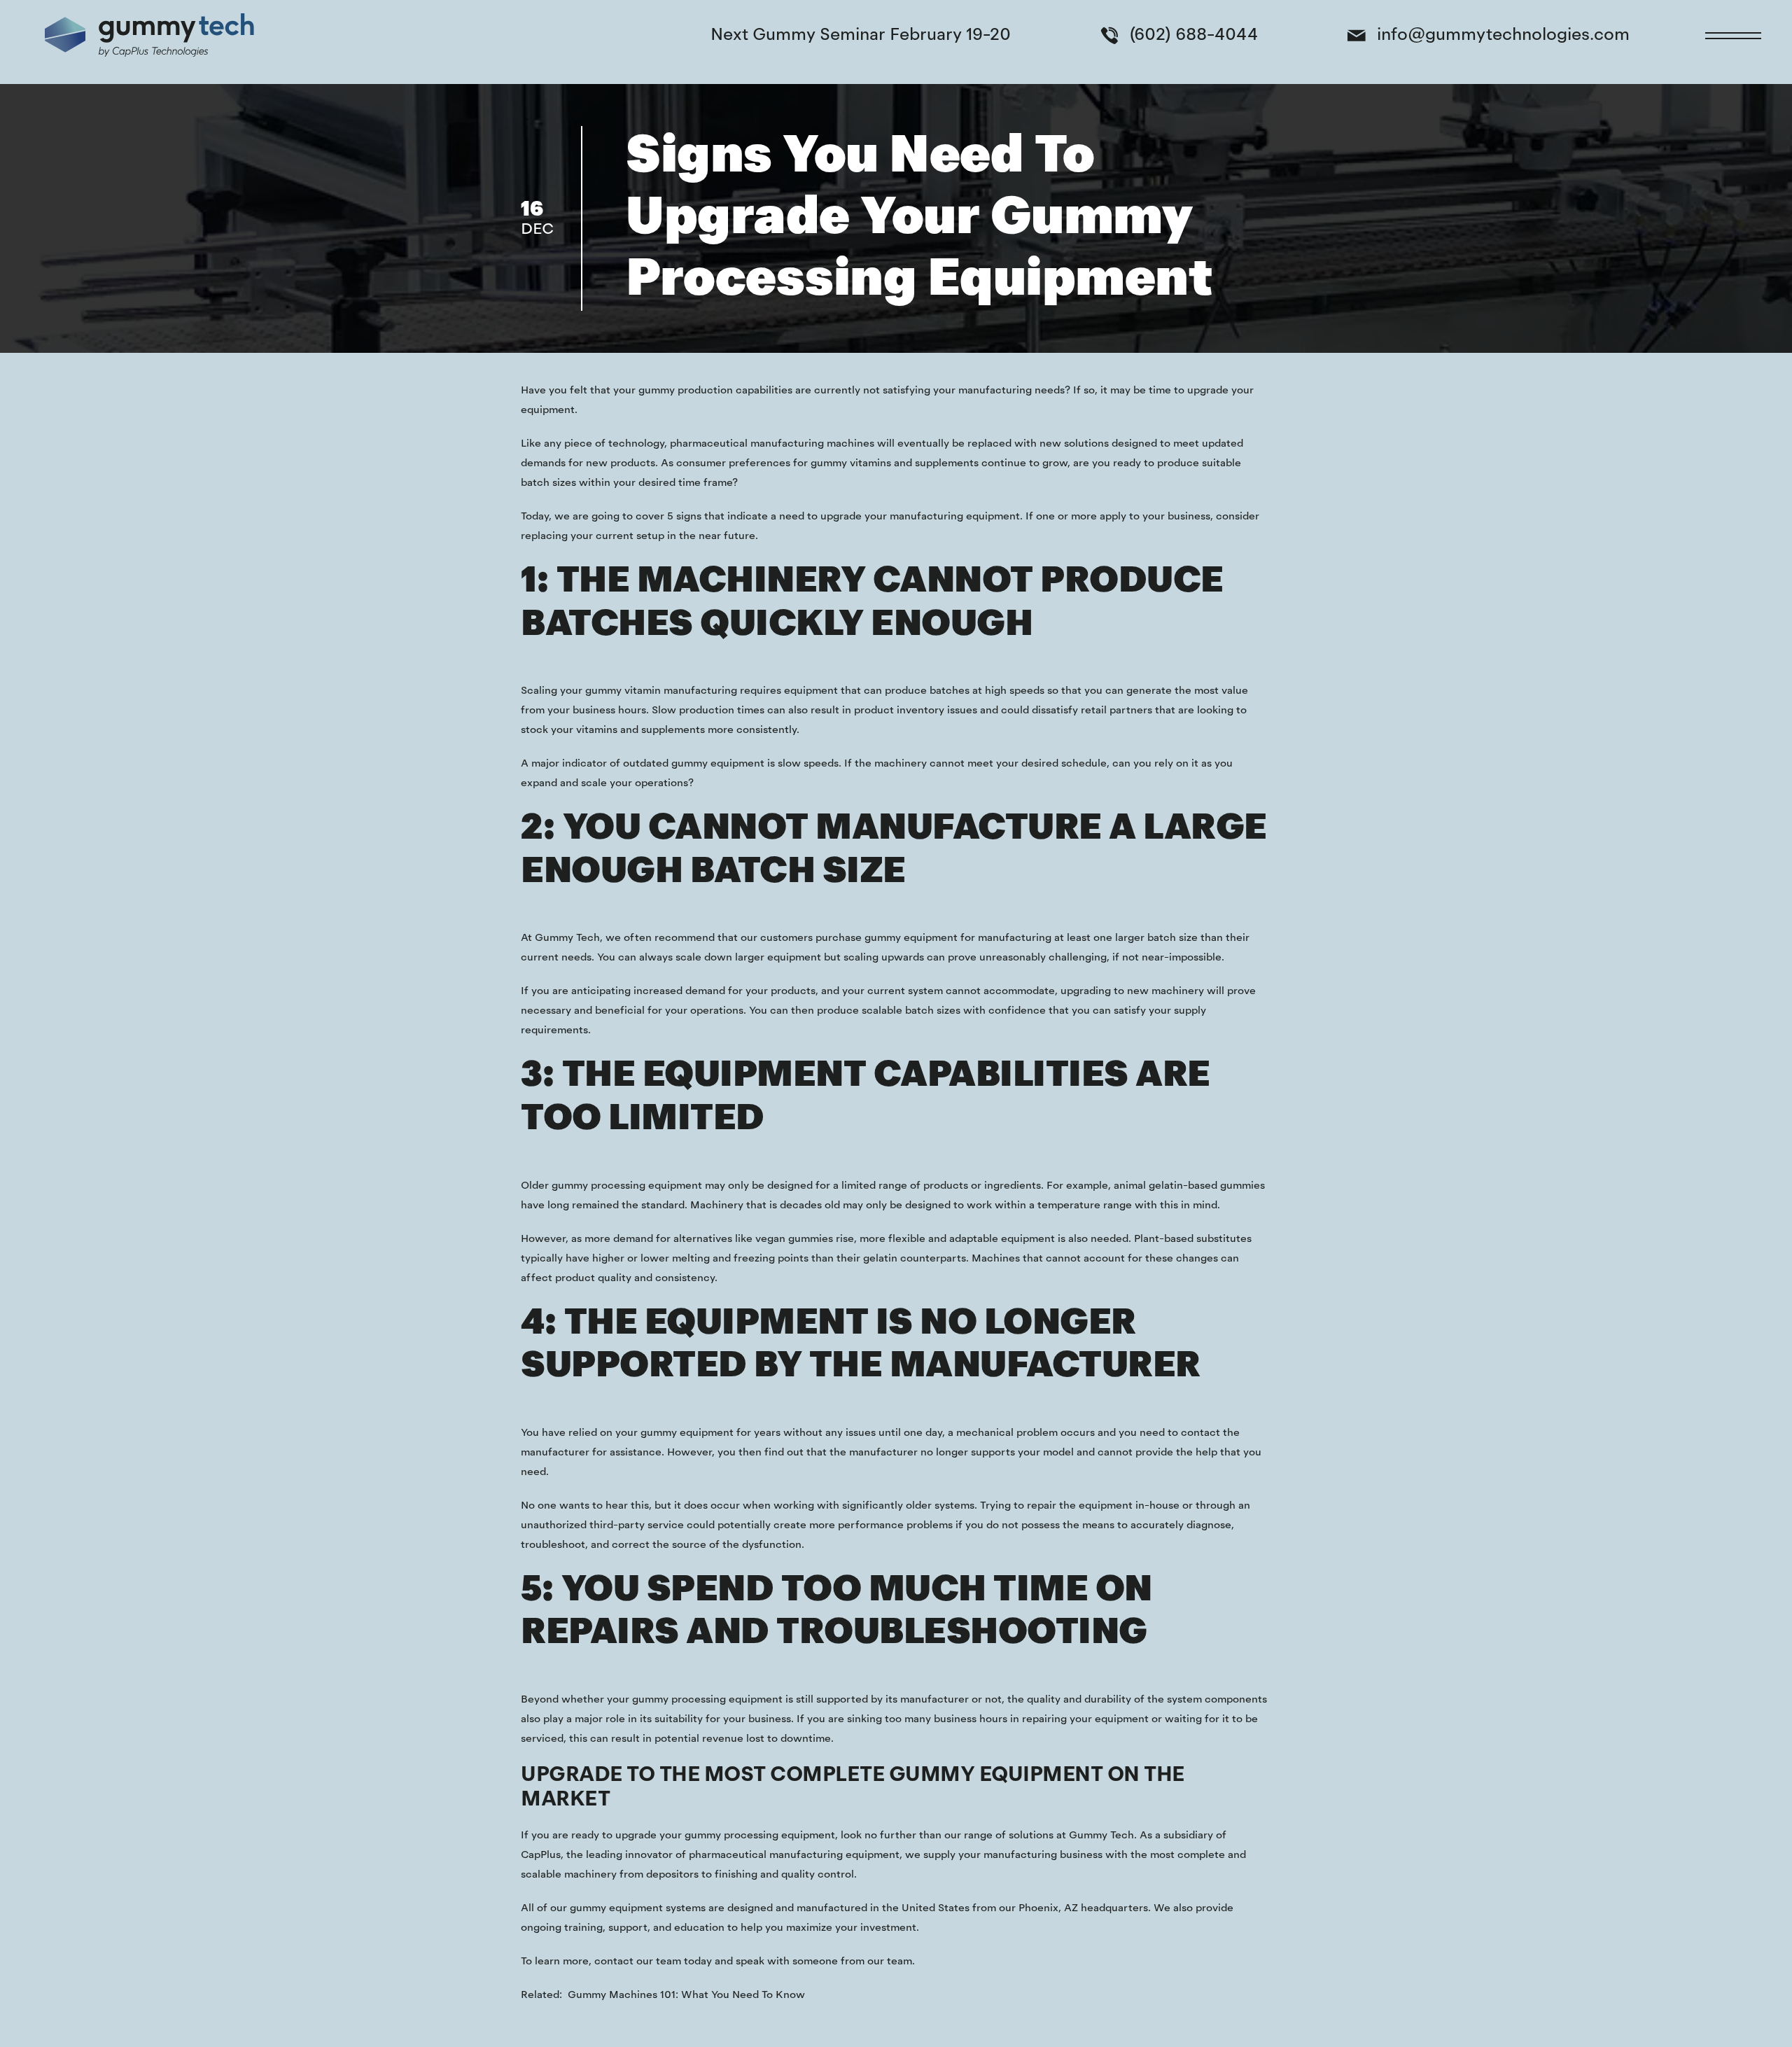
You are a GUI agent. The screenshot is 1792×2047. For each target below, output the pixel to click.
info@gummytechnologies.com (1503, 35)
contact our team (638, 1962)
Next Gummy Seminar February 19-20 (861, 35)
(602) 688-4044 (1193, 35)
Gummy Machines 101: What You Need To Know (686, 1995)
